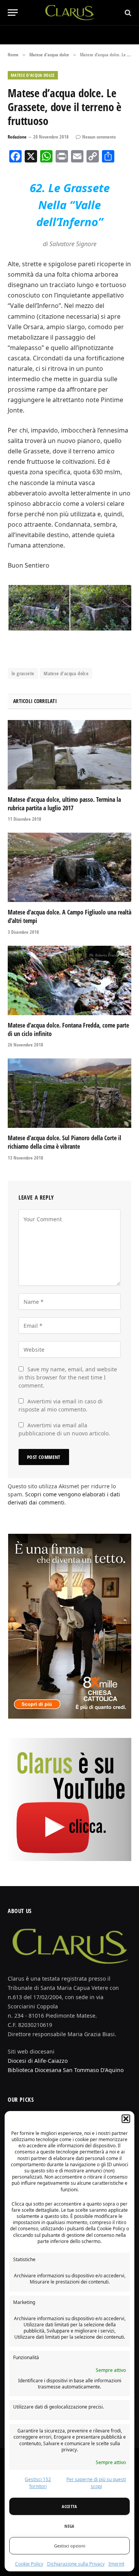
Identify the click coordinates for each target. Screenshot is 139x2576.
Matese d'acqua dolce (33, 75)
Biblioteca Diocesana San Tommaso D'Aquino (66, 2070)
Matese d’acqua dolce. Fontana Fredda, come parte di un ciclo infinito (68, 1029)
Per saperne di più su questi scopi (96, 2483)
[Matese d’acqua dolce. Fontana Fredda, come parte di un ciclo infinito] (69, 980)
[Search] (127, 13)
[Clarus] (70, 13)
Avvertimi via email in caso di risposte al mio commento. (61, 1405)
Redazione (17, 137)
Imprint (116, 2564)
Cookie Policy (29, 2564)
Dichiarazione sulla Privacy (76, 2564)
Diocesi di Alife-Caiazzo (38, 2061)
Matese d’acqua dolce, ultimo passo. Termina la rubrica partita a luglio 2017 (64, 804)
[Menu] (13, 13)
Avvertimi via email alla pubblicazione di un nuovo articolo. (64, 1429)
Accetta (69, 2506)
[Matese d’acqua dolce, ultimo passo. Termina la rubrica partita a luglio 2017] (69, 755)
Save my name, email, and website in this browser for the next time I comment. (68, 1377)
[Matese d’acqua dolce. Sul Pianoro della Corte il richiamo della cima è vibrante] (69, 1093)
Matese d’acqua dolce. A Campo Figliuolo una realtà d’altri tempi (69, 916)
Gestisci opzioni (70, 2546)
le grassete (23, 673)
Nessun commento (99, 137)
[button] (126, 2119)
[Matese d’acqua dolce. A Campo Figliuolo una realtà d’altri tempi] (69, 867)
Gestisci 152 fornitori (38, 2483)
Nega (69, 2526)
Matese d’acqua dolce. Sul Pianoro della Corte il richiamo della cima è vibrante (64, 1142)
